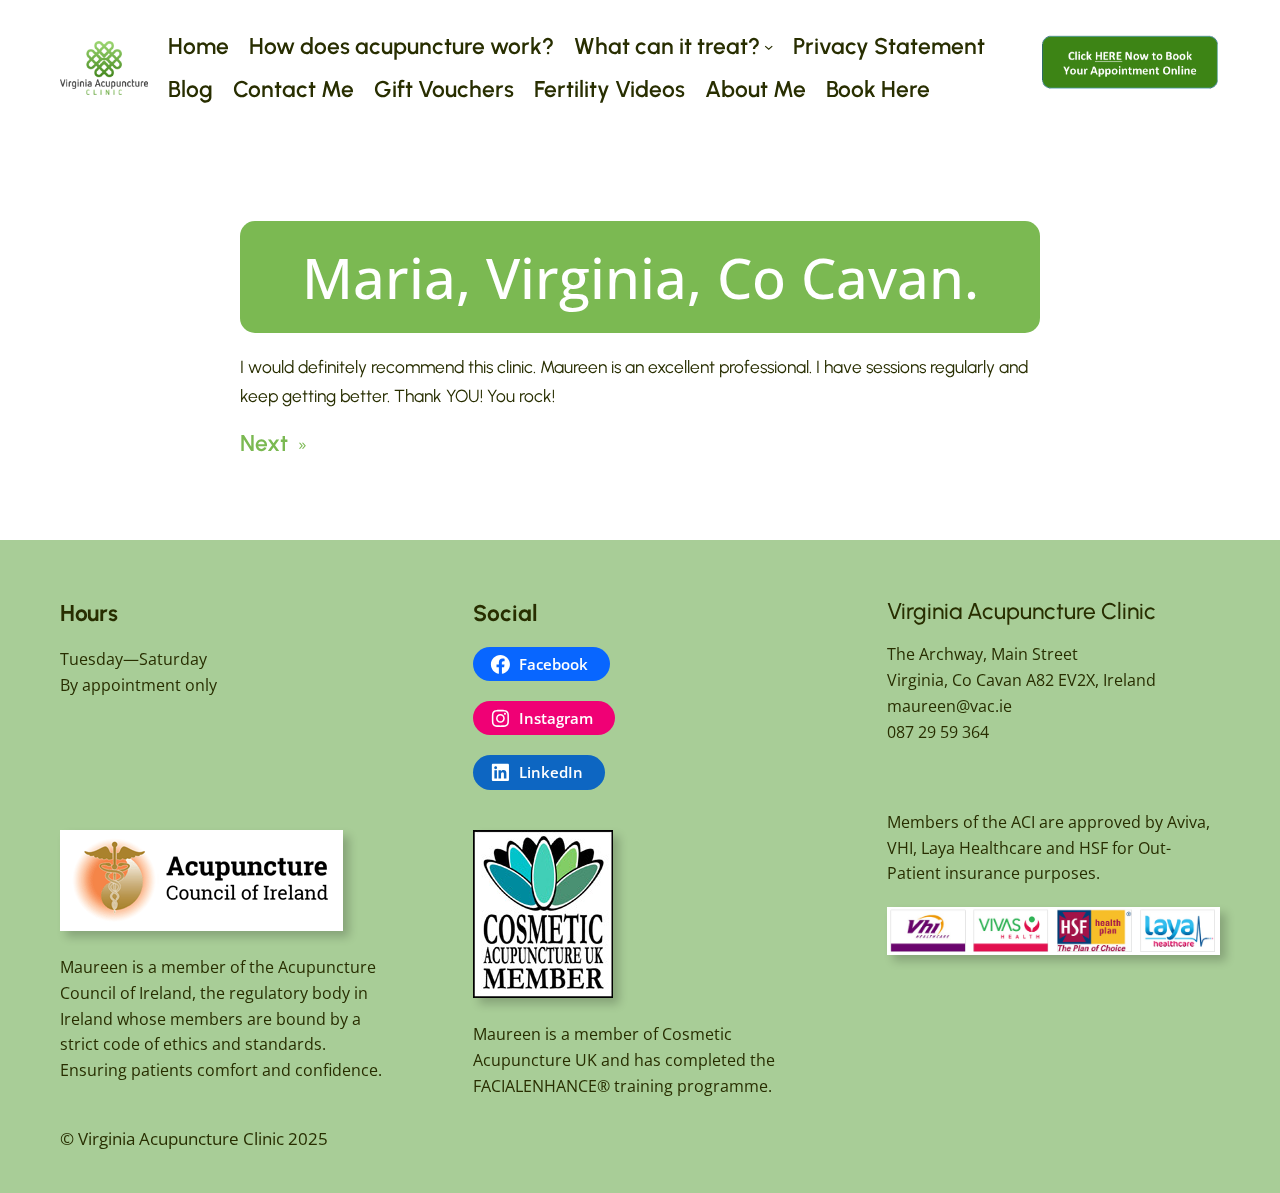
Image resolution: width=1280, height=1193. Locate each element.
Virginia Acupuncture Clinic (1021, 611)
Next (264, 443)
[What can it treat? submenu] (768, 46)
